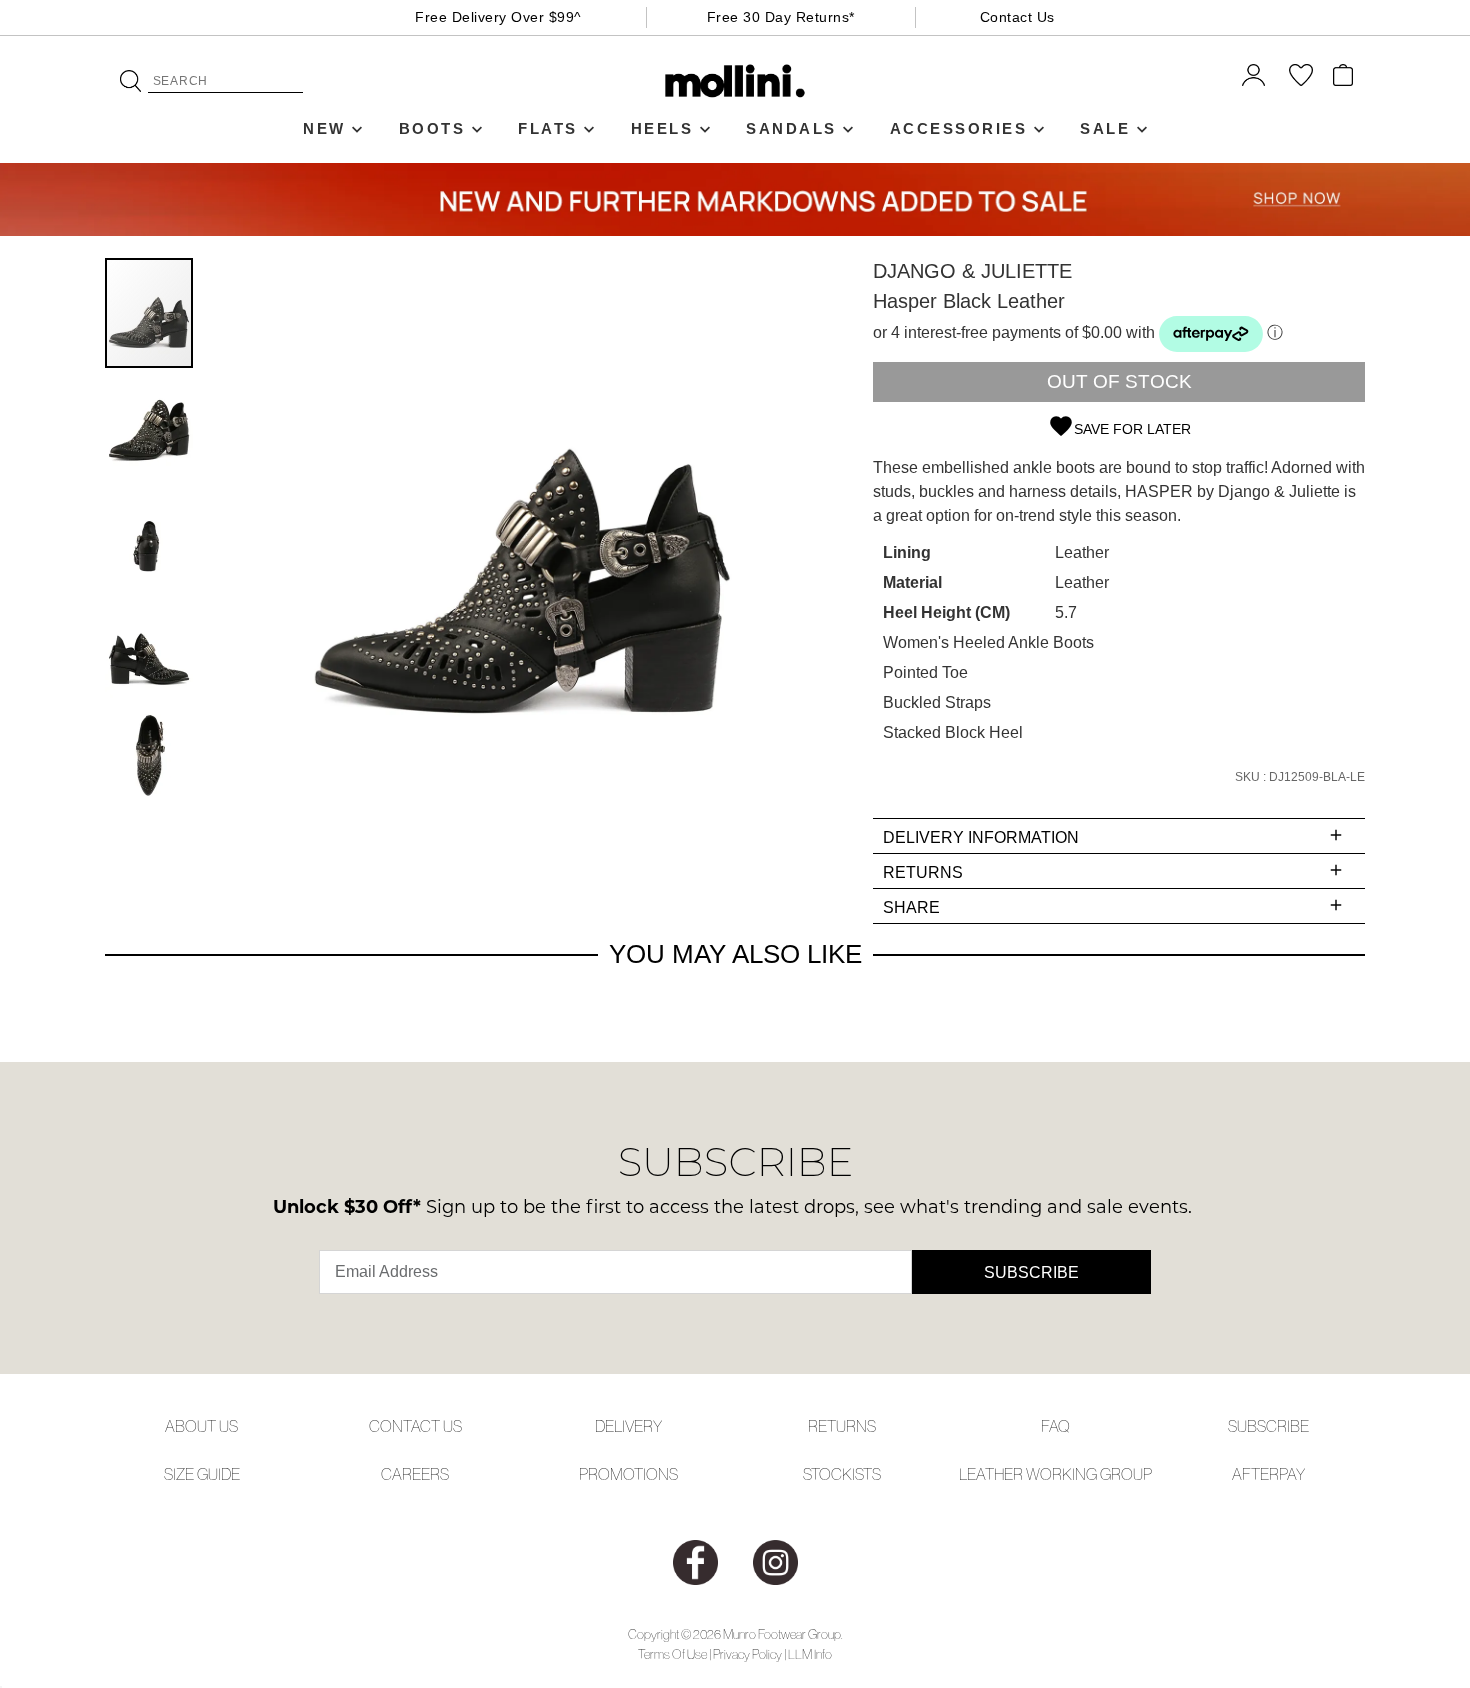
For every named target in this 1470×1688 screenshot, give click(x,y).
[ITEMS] (1343, 75)
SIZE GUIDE (202, 1474)
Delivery (628, 1426)
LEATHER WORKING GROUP (1055, 1474)
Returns (842, 1426)
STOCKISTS (842, 1474)
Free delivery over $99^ (498, 17)
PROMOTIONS (628, 1474)
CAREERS (415, 1474)
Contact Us (1017, 17)
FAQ (1055, 1426)
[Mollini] (735, 81)
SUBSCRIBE (1268, 1426)
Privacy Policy (747, 1654)
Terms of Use (672, 1654)
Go (130, 81)
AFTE (1250, 1474)
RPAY (1287, 1474)
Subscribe (1031, 1272)
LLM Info (810, 1654)
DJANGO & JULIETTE (972, 271)
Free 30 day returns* (781, 17)
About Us (201, 1426)
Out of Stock (1119, 381)
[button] (150, 424)
